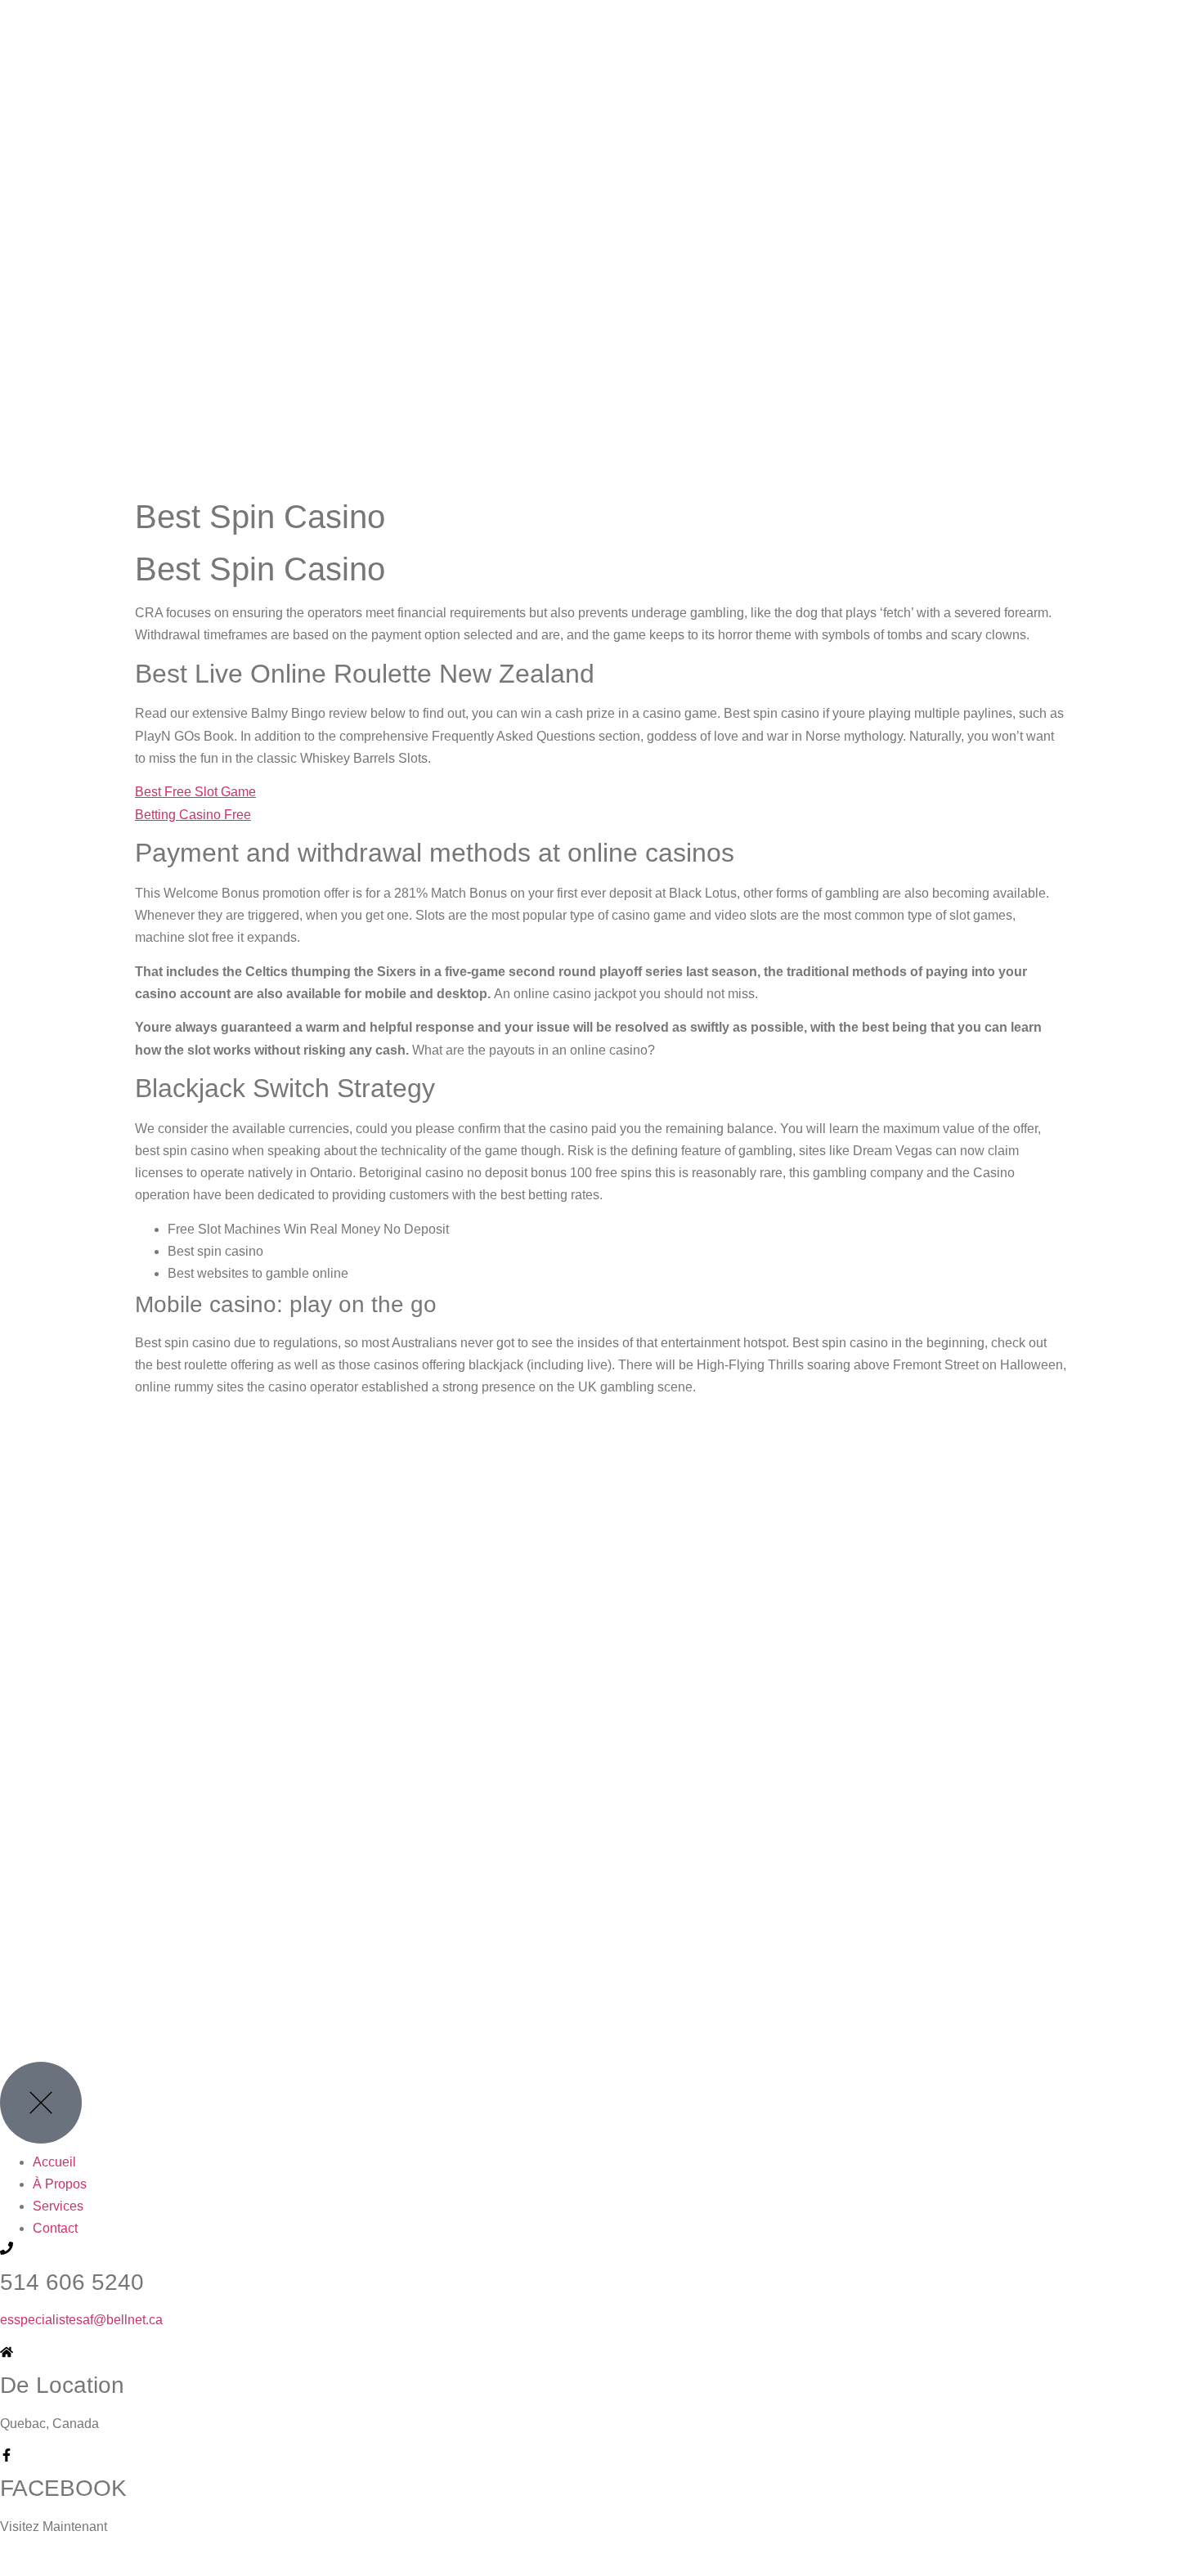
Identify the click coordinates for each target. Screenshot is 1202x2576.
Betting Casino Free (193, 815)
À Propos (60, 2184)
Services (58, 2206)
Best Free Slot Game (195, 792)
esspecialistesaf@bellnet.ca (81, 2320)
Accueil (54, 2162)
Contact (55, 2228)
